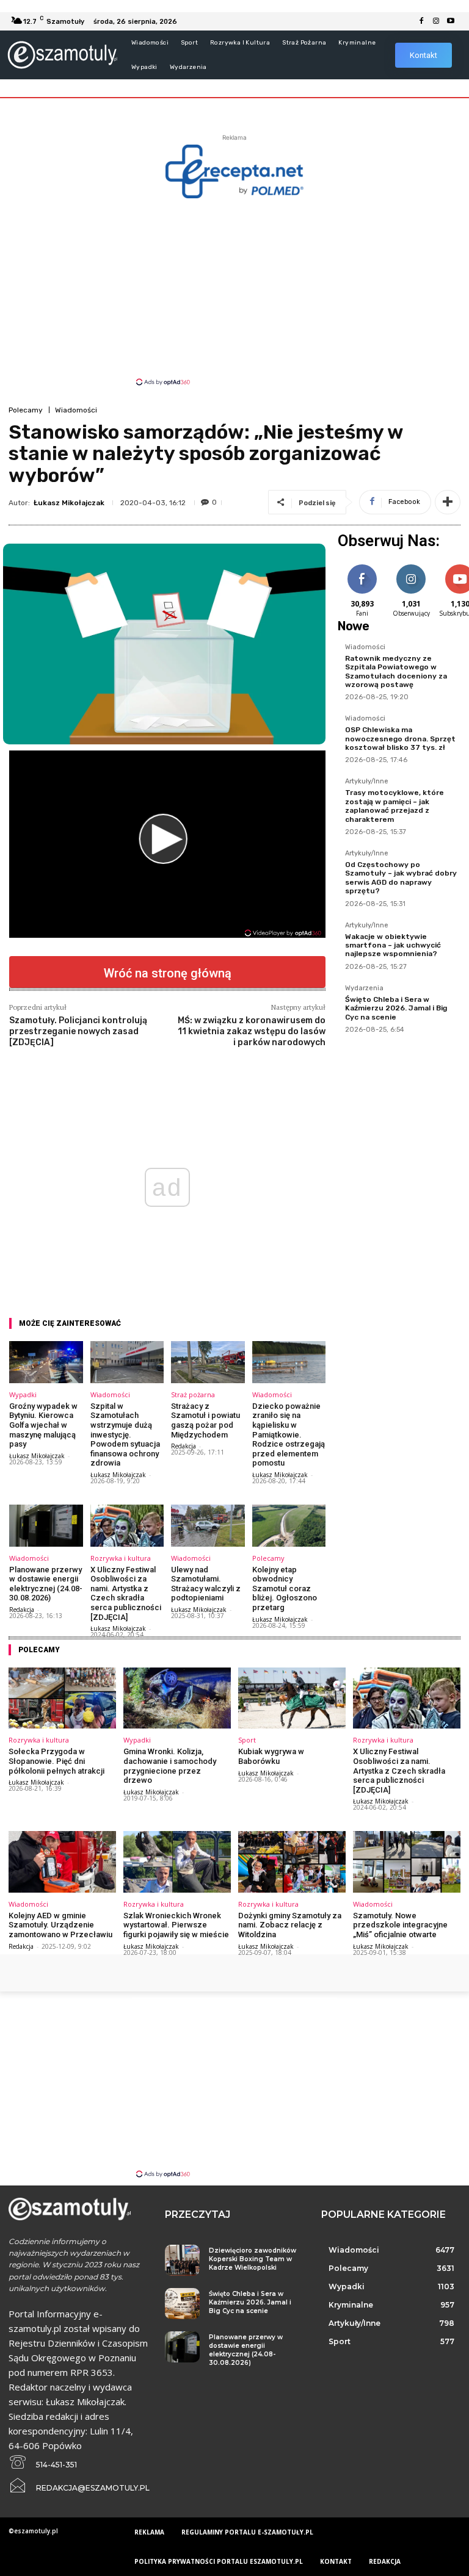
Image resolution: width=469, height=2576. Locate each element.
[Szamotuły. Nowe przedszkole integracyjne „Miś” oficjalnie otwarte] (407, 1862)
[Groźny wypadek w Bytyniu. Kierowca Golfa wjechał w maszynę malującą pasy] (46, 1362)
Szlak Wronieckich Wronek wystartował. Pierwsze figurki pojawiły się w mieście (176, 1925)
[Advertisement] (234, 291)
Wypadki (23, 1394)
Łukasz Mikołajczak (69, 503)
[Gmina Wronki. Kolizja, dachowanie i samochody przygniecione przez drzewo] (177, 1698)
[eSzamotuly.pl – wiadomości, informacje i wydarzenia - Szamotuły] (62, 55)
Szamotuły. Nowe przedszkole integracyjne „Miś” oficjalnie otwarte (400, 1925)
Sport (247, 1740)
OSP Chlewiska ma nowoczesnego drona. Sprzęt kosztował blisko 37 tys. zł (400, 739)
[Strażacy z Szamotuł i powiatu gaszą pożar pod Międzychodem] (208, 1362)
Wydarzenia (364, 988)
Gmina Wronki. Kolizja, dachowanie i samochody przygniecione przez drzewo (170, 1766)
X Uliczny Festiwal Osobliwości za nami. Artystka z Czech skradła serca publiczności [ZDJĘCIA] (126, 1593)
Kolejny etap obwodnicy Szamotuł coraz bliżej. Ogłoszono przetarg (285, 1588)
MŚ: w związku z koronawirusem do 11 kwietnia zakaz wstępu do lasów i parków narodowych (252, 1031)
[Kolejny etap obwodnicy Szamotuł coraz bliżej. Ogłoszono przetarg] (289, 1526)
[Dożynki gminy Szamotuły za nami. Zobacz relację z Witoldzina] (292, 1862)
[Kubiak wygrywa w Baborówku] (292, 1698)
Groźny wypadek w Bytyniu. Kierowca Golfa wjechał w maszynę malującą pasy (43, 1425)
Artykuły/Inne (367, 782)
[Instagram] (436, 21)
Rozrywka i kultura (121, 1558)
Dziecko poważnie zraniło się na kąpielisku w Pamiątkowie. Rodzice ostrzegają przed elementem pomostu (289, 1435)
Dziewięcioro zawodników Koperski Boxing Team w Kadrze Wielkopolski (253, 2259)
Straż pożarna (193, 1394)
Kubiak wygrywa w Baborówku (271, 1756)
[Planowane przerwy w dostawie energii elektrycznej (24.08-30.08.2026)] (46, 1526)
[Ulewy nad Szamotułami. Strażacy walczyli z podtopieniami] (208, 1526)
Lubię (362, 567)
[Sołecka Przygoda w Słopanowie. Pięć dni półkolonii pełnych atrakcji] (62, 1698)
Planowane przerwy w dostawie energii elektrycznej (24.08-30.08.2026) (46, 1584)
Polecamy (26, 410)
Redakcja (184, 1446)
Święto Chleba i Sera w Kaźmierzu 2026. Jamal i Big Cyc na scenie (396, 1008)
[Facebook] (421, 21)
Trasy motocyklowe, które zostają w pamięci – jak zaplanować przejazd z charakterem (394, 806)
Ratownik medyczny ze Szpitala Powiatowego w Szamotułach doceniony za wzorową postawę (396, 671)
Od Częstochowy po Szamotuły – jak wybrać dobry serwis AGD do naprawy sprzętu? (401, 878)
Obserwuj (411, 567)
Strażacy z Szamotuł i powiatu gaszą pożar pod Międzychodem (205, 1420)
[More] (448, 502)
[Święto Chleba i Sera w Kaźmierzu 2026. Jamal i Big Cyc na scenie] (182, 2304)
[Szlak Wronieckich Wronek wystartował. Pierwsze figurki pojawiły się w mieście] (177, 1862)
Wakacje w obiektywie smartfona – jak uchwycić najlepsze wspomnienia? (393, 945)
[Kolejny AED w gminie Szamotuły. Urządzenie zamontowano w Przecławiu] (62, 1862)
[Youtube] (451, 21)
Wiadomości (76, 410)
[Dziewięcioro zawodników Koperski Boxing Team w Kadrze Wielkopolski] (182, 2260)
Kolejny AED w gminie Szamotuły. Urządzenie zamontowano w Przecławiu (60, 1925)
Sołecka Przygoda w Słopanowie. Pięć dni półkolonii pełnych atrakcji (56, 1761)
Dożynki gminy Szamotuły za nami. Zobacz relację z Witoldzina (290, 1925)
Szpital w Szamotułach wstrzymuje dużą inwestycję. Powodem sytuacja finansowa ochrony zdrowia (125, 1435)
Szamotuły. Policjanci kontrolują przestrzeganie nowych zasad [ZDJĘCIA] (78, 1031)
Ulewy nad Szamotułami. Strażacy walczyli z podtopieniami (206, 1584)
